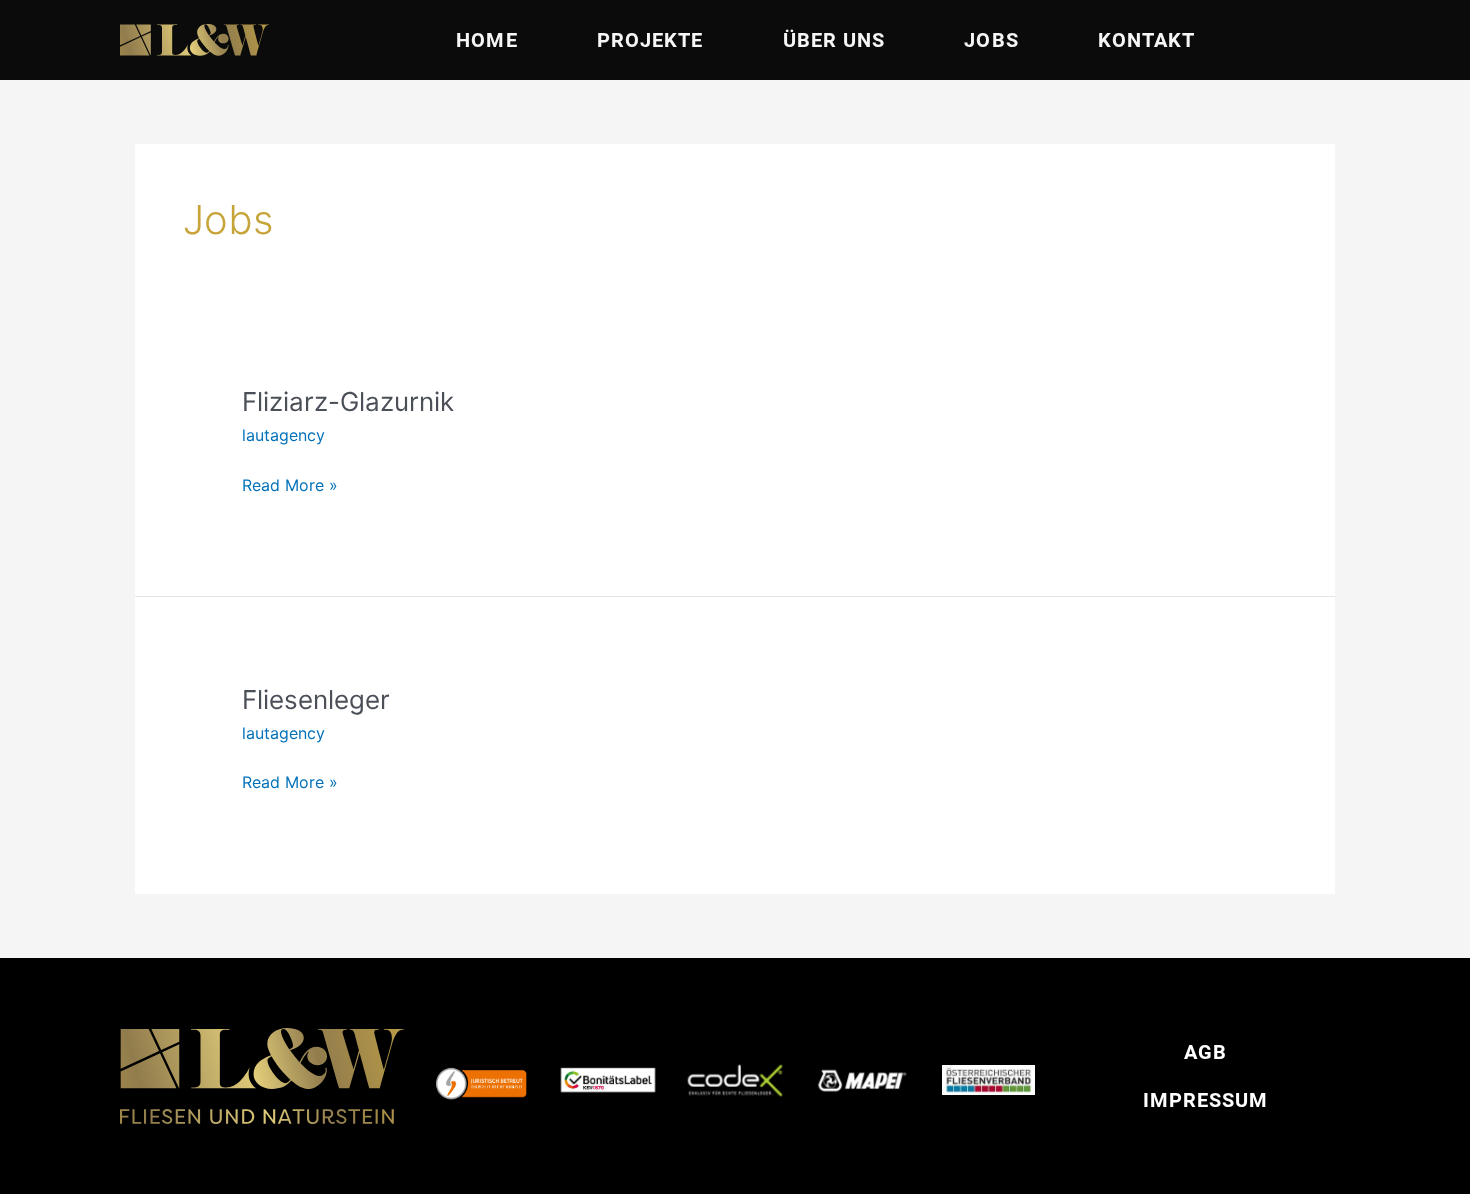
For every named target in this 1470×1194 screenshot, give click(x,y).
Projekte (650, 40)
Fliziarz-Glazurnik (348, 401)
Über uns (834, 40)
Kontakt (1147, 40)
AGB (1205, 1052)
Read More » (290, 483)
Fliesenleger (316, 699)
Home (486, 40)
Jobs (991, 40)
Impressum (1205, 1100)
